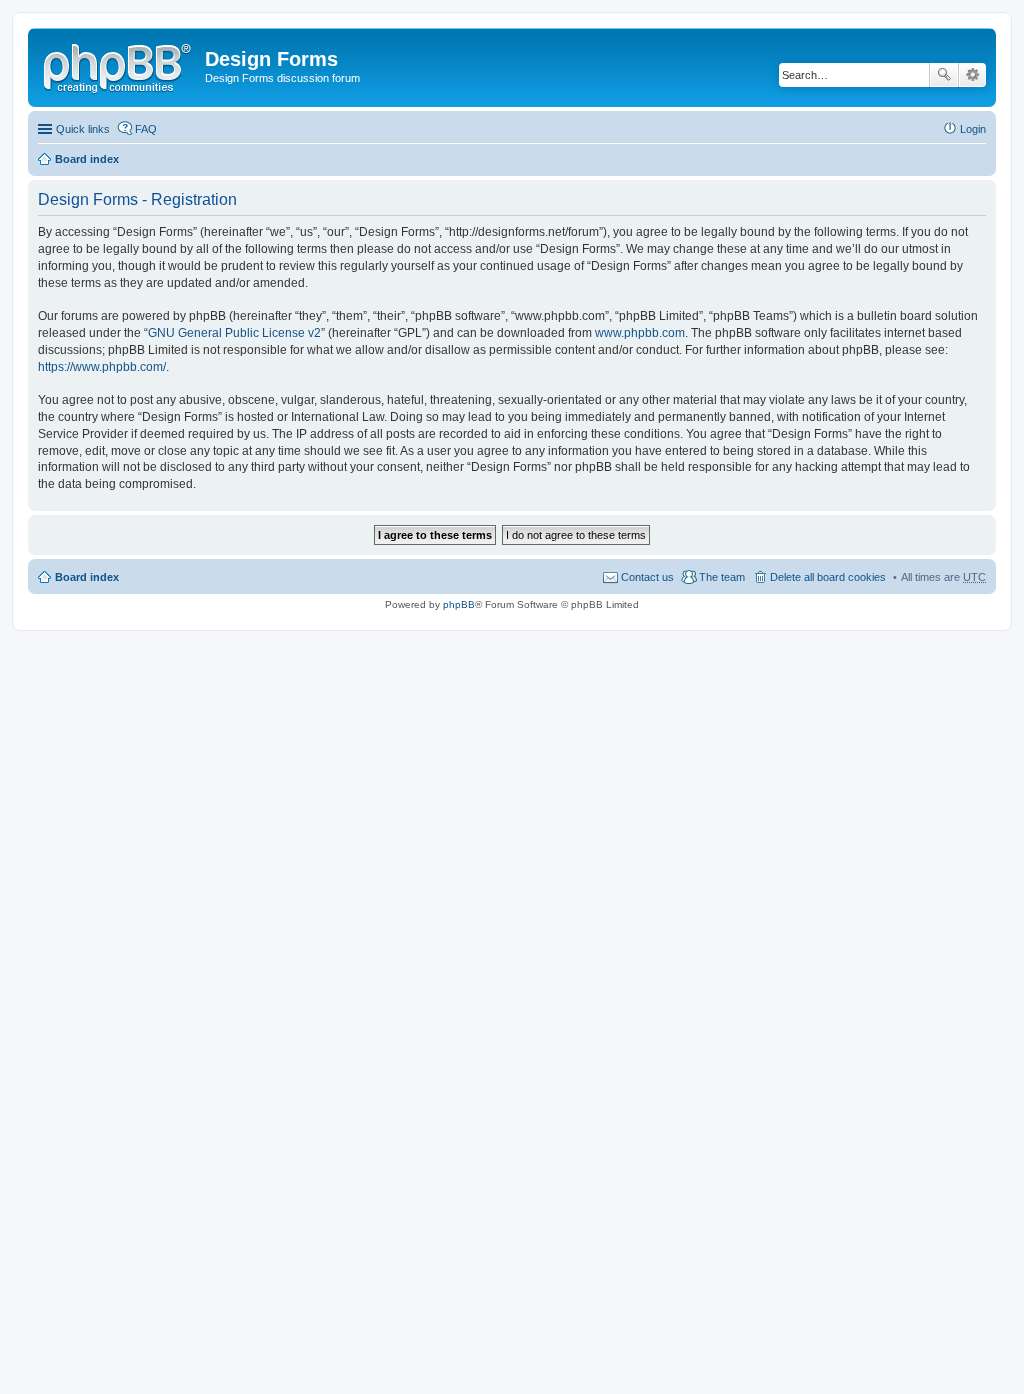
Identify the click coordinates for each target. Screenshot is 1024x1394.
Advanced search (972, 75)
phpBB (459, 604)
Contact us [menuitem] (647, 577)
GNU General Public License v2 (234, 333)
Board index (87, 159)
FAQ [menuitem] (146, 129)
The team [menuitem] (722, 577)
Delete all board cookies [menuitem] (828, 577)
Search (944, 75)
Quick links (83, 129)
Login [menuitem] (973, 129)
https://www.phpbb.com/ (102, 367)
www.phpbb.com (640, 333)
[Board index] (119, 65)
